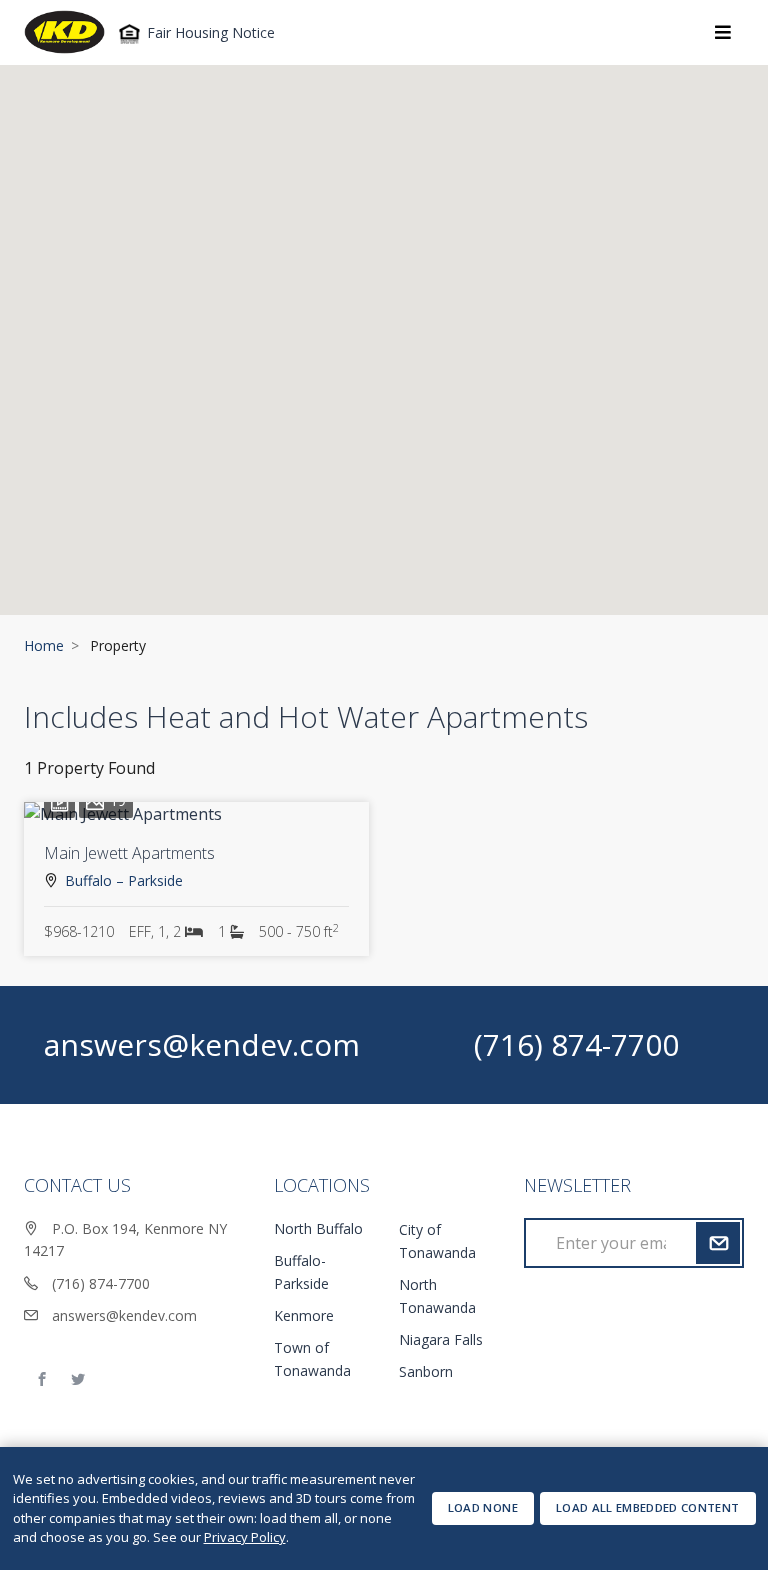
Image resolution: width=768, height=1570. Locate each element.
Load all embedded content (648, 1507)
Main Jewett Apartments (129, 853)
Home (44, 645)
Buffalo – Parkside (124, 880)
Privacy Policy (245, 1537)
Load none (483, 1507)
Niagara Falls (441, 1339)
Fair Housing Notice (209, 32)
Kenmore (304, 1315)
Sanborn (426, 1371)
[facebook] (42, 1380)
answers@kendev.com (202, 1044)
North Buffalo (318, 1228)
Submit (717, 1243)
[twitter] (78, 1380)
